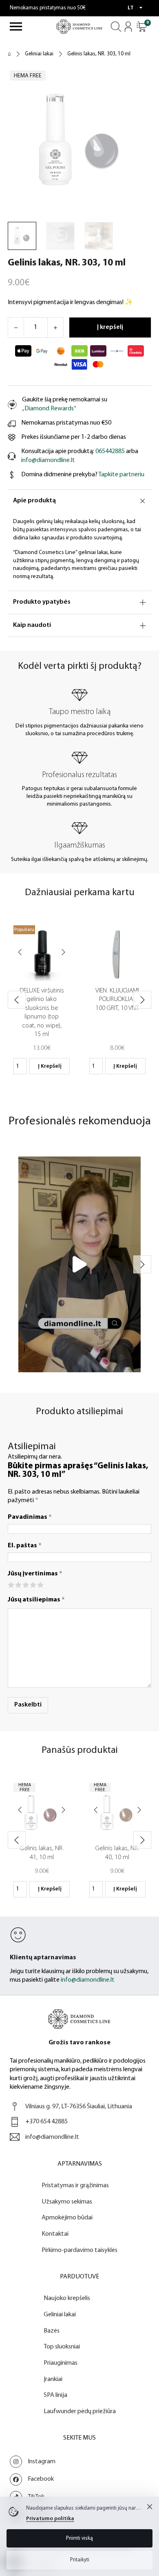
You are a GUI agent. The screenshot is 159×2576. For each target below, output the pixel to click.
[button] (142, 27)
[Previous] (20, 953)
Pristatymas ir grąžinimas (75, 2186)
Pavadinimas (30, 1517)
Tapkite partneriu (121, 475)
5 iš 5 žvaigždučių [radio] (40, 1585)
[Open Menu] (16, 26)
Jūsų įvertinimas (35, 1574)
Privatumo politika (50, 2519)
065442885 (110, 451)
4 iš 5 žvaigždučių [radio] (33, 1585)
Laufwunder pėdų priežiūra (80, 2412)
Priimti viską (79, 2538)
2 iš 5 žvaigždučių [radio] (18, 1585)
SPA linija (55, 2395)
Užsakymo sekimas (67, 2202)
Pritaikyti (80, 2560)
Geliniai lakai (39, 54)
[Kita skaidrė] (142, 1000)
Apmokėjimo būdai (67, 2218)
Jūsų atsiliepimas (36, 1600)
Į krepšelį (50, 1066)
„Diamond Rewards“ (49, 409)
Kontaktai (55, 2234)
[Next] (63, 953)
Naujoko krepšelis (67, 2298)
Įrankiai (53, 2379)
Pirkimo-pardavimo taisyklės (79, 2250)
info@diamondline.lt (48, 460)
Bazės (52, 2331)
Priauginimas (61, 2363)
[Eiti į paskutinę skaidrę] (17, 1000)
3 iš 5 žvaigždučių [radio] (25, 1585)
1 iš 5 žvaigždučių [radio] (11, 1585)
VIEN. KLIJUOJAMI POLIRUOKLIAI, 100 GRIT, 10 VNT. (117, 1000)
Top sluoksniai (62, 2347)
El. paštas (25, 1546)
